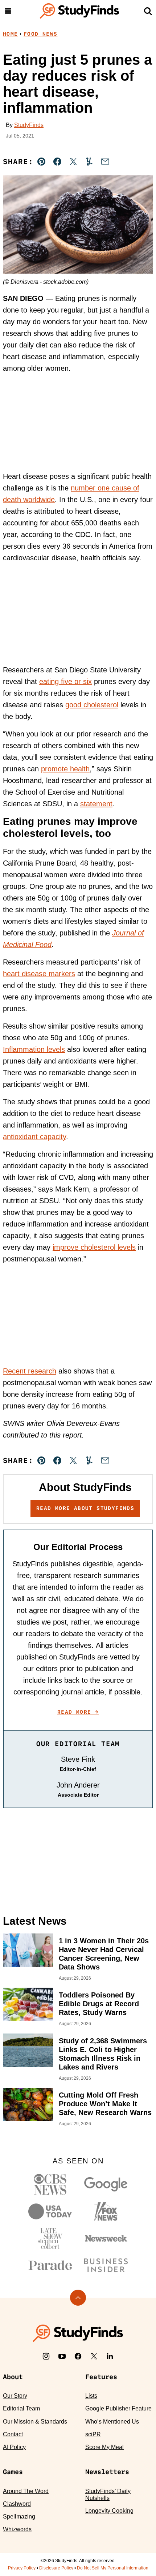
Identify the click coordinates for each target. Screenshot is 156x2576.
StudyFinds (29, 125)
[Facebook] (78, 2356)
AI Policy (14, 2447)
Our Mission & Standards (35, 2422)
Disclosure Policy (56, 2568)
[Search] (148, 11)
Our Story (15, 2396)
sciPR (93, 2434)
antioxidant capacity (34, 1137)
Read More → (78, 1712)
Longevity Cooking (109, 2511)
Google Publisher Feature (118, 2408)
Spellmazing (19, 2517)
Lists (91, 2396)
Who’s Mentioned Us (112, 2422)
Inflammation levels (34, 1049)
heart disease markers (39, 974)
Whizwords (17, 2529)
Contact (13, 2434)
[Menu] (8, 11)
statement (96, 804)
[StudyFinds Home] (79, 11)
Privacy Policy (22, 2568)
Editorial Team (21, 2408)
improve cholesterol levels (94, 1247)
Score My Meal (104, 2447)
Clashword (17, 2504)
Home (11, 34)
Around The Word (26, 2491)
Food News (41, 34)
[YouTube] (62, 2356)
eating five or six (65, 681)
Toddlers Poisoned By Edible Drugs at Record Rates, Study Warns (99, 2004)
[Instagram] (46, 2356)
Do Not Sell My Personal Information (113, 2568)
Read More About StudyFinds (85, 1508)
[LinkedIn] (110, 2356)
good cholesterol (92, 705)
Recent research (30, 1371)
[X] (94, 2356)
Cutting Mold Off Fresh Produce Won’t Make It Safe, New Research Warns (105, 2104)
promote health (65, 769)
